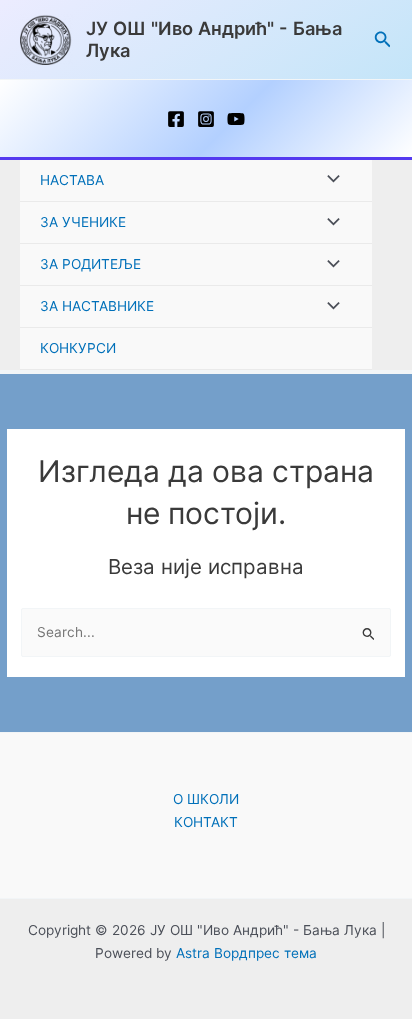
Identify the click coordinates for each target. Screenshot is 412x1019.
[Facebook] (176, 119)
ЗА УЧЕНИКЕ (83, 222)
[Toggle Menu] (328, 180)
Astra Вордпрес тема (246, 953)
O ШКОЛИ (206, 799)
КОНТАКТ (206, 822)
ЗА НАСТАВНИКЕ (97, 306)
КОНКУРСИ (78, 348)
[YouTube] (236, 119)
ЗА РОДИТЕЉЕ (90, 264)
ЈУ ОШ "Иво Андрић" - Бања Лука (214, 39)
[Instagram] (206, 119)
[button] (383, 39)
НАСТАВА (72, 180)
